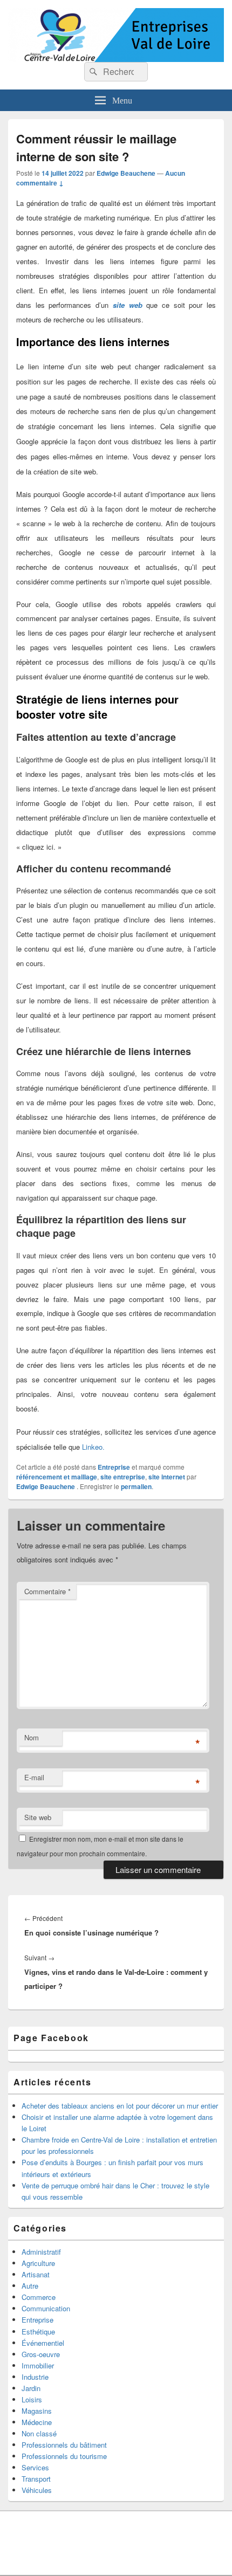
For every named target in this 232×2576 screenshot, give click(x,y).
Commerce (39, 2297)
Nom (32, 1737)
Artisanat (36, 2274)
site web (128, 305)
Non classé (39, 2433)
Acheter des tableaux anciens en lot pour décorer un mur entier (120, 2106)
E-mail (34, 1777)
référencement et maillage (57, 1477)
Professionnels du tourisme (64, 2456)
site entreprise (123, 1477)
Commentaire (47, 1591)
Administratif (41, 2252)
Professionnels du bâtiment (64, 2445)
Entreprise (114, 1467)
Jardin (31, 2388)
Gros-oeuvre (41, 2354)
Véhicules (37, 2490)
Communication (46, 2308)
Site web (38, 1817)
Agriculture (38, 2263)
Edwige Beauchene (126, 173)
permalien (136, 1486)
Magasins (37, 2411)
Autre (30, 2286)
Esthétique (38, 2332)
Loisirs (32, 2399)
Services (35, 2467)
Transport (36, 2479)
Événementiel (43, 2343)
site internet (167, 1477)
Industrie (35, 2377)
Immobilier (38, 2365)
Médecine (37, 2422)
